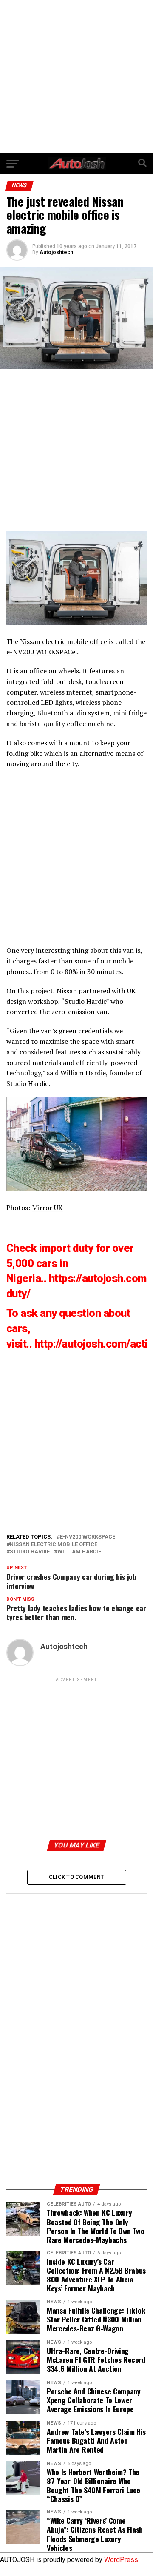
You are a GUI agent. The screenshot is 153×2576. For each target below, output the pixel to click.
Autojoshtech (56, 252)
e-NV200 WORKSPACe (41, 652)
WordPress (121, 2560)
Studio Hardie (85, 1001)
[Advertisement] (76, 77)
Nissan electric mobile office (64, 641)
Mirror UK (47, 1208)
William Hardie (83, 1073)
